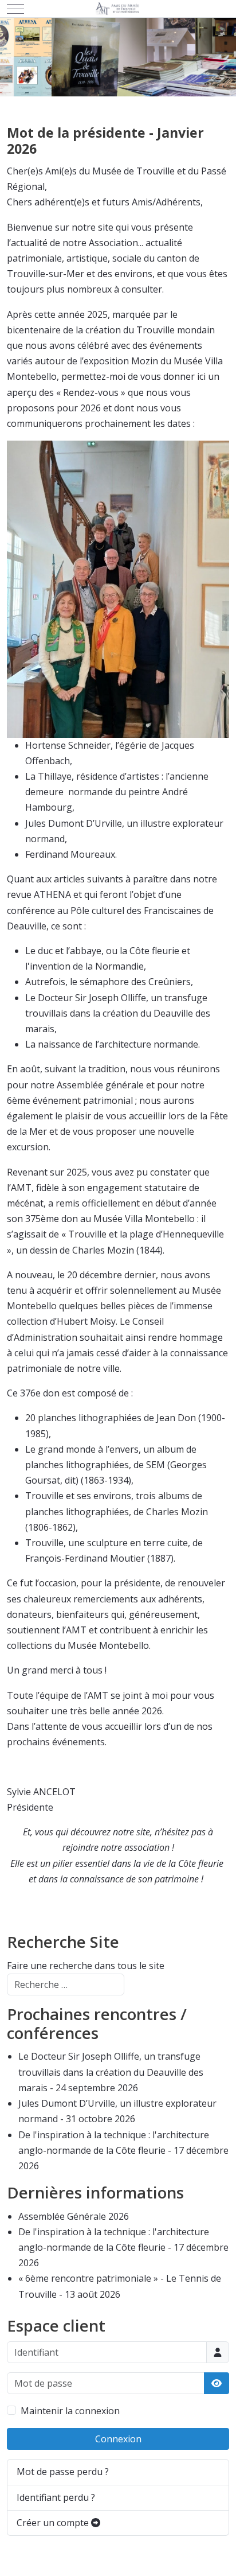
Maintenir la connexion (70, 2411)
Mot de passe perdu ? (63, 2472)
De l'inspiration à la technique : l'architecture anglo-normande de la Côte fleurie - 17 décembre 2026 (123, 2150)
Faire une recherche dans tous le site (86, 1966)
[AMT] (118, 9)
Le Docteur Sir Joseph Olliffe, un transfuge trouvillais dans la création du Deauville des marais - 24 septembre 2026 (111, 2072)
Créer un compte (54, 2523)
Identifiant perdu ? (56, 2497)
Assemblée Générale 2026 (74, 2216)
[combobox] (66, 1984)
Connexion (118, 2439)
